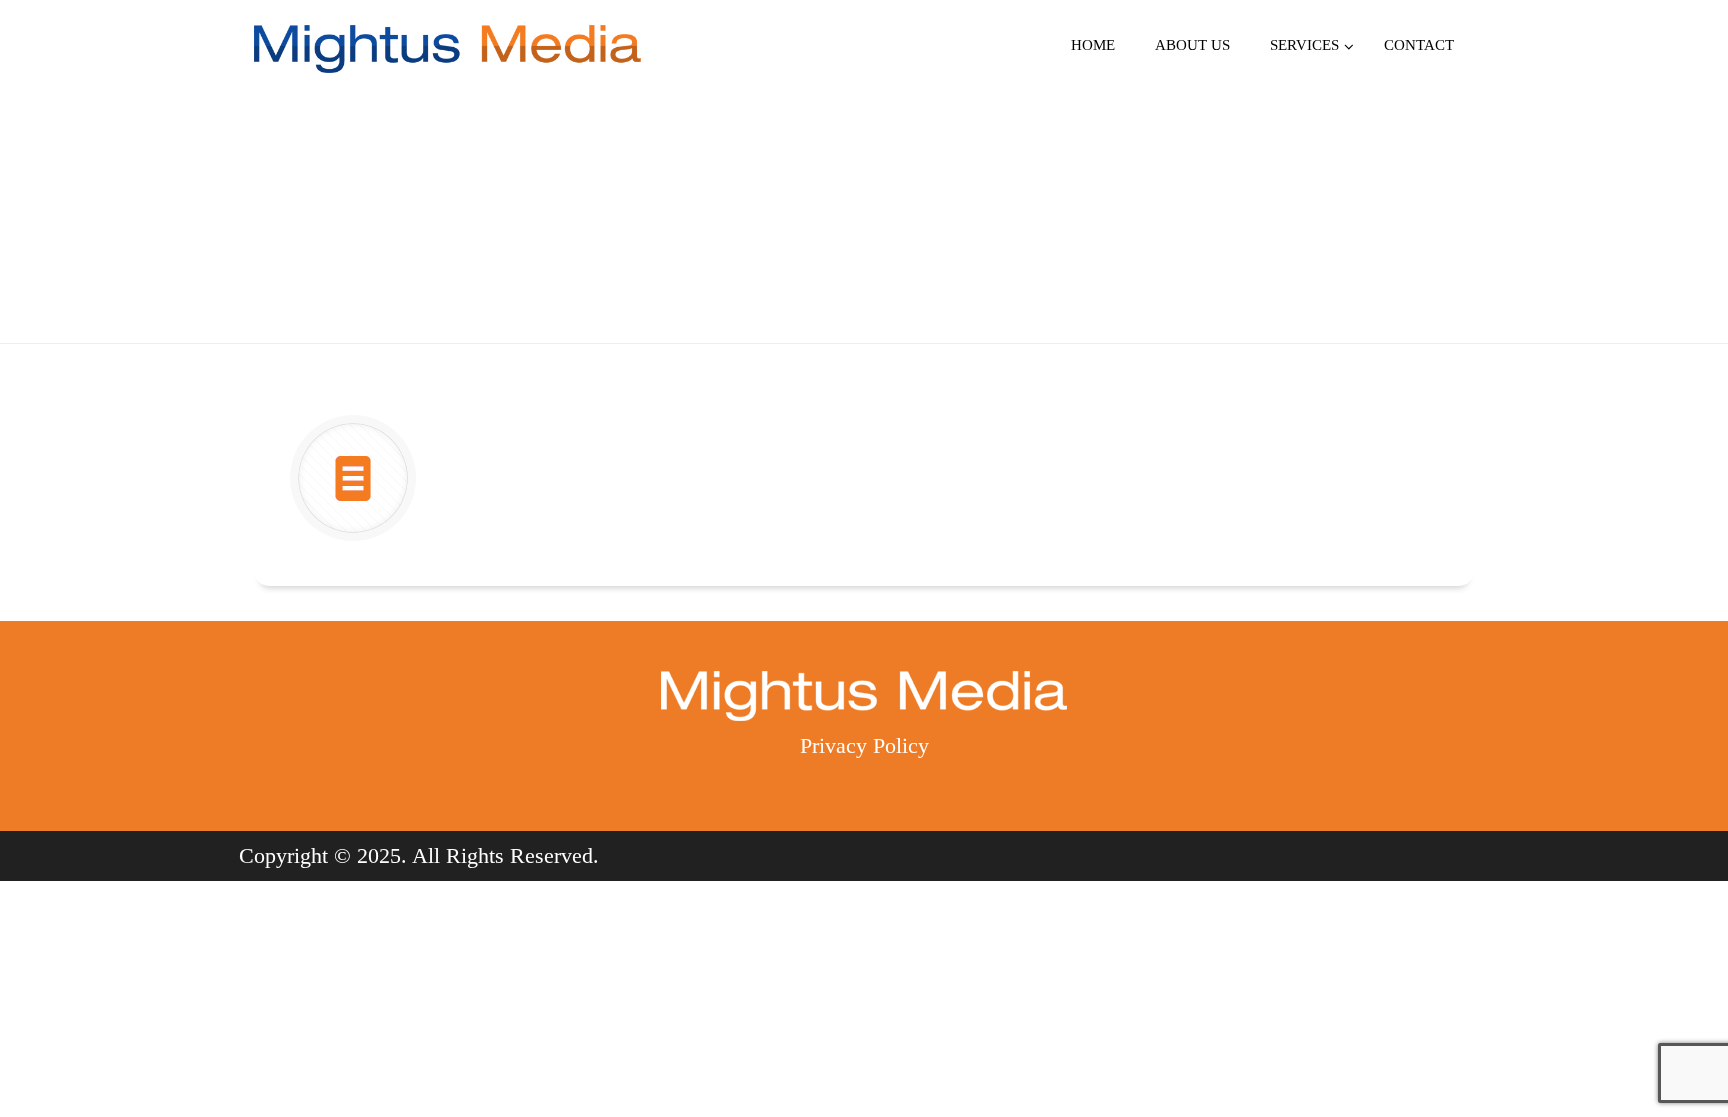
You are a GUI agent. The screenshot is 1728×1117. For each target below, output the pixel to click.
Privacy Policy (864, 745)
